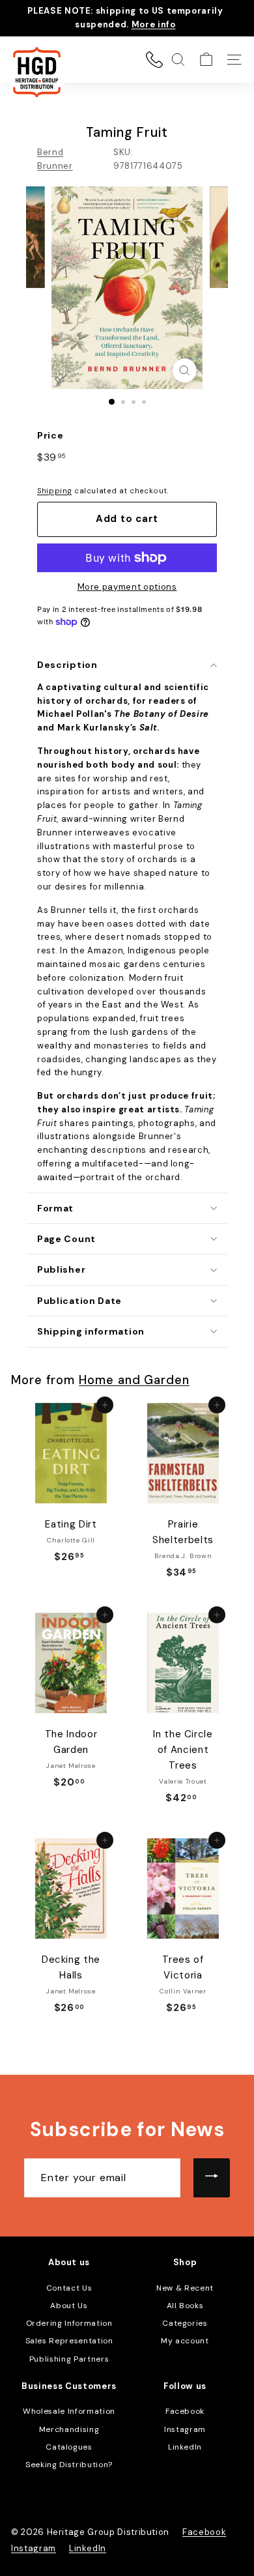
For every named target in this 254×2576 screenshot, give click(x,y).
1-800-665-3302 (154, 59)
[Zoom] (184, 370)
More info (154, 24)
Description (67, 665)
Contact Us (69, 2288)
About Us (69, 2306)
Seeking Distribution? (69, 2465)
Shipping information (91, 1331)
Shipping (54, 491)
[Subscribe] (212, 2178)
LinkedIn (185, 2447)
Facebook (185, 2411)
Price (50, 435)
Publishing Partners (69, 2359)
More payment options (127, 587)
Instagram (185, 2429)
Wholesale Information (69, 2411)
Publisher (61, 1269)
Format (55, 1208)
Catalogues (69, 2447)
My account (185, 2341)
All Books (185, 2306)
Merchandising (69, 2429)
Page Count (66, 1239)
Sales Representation (69, 2341)
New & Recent (185, 2288)
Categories (185, 2323)
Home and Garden (134, 1380)
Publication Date (79, 1301)
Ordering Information (69, 2323)
